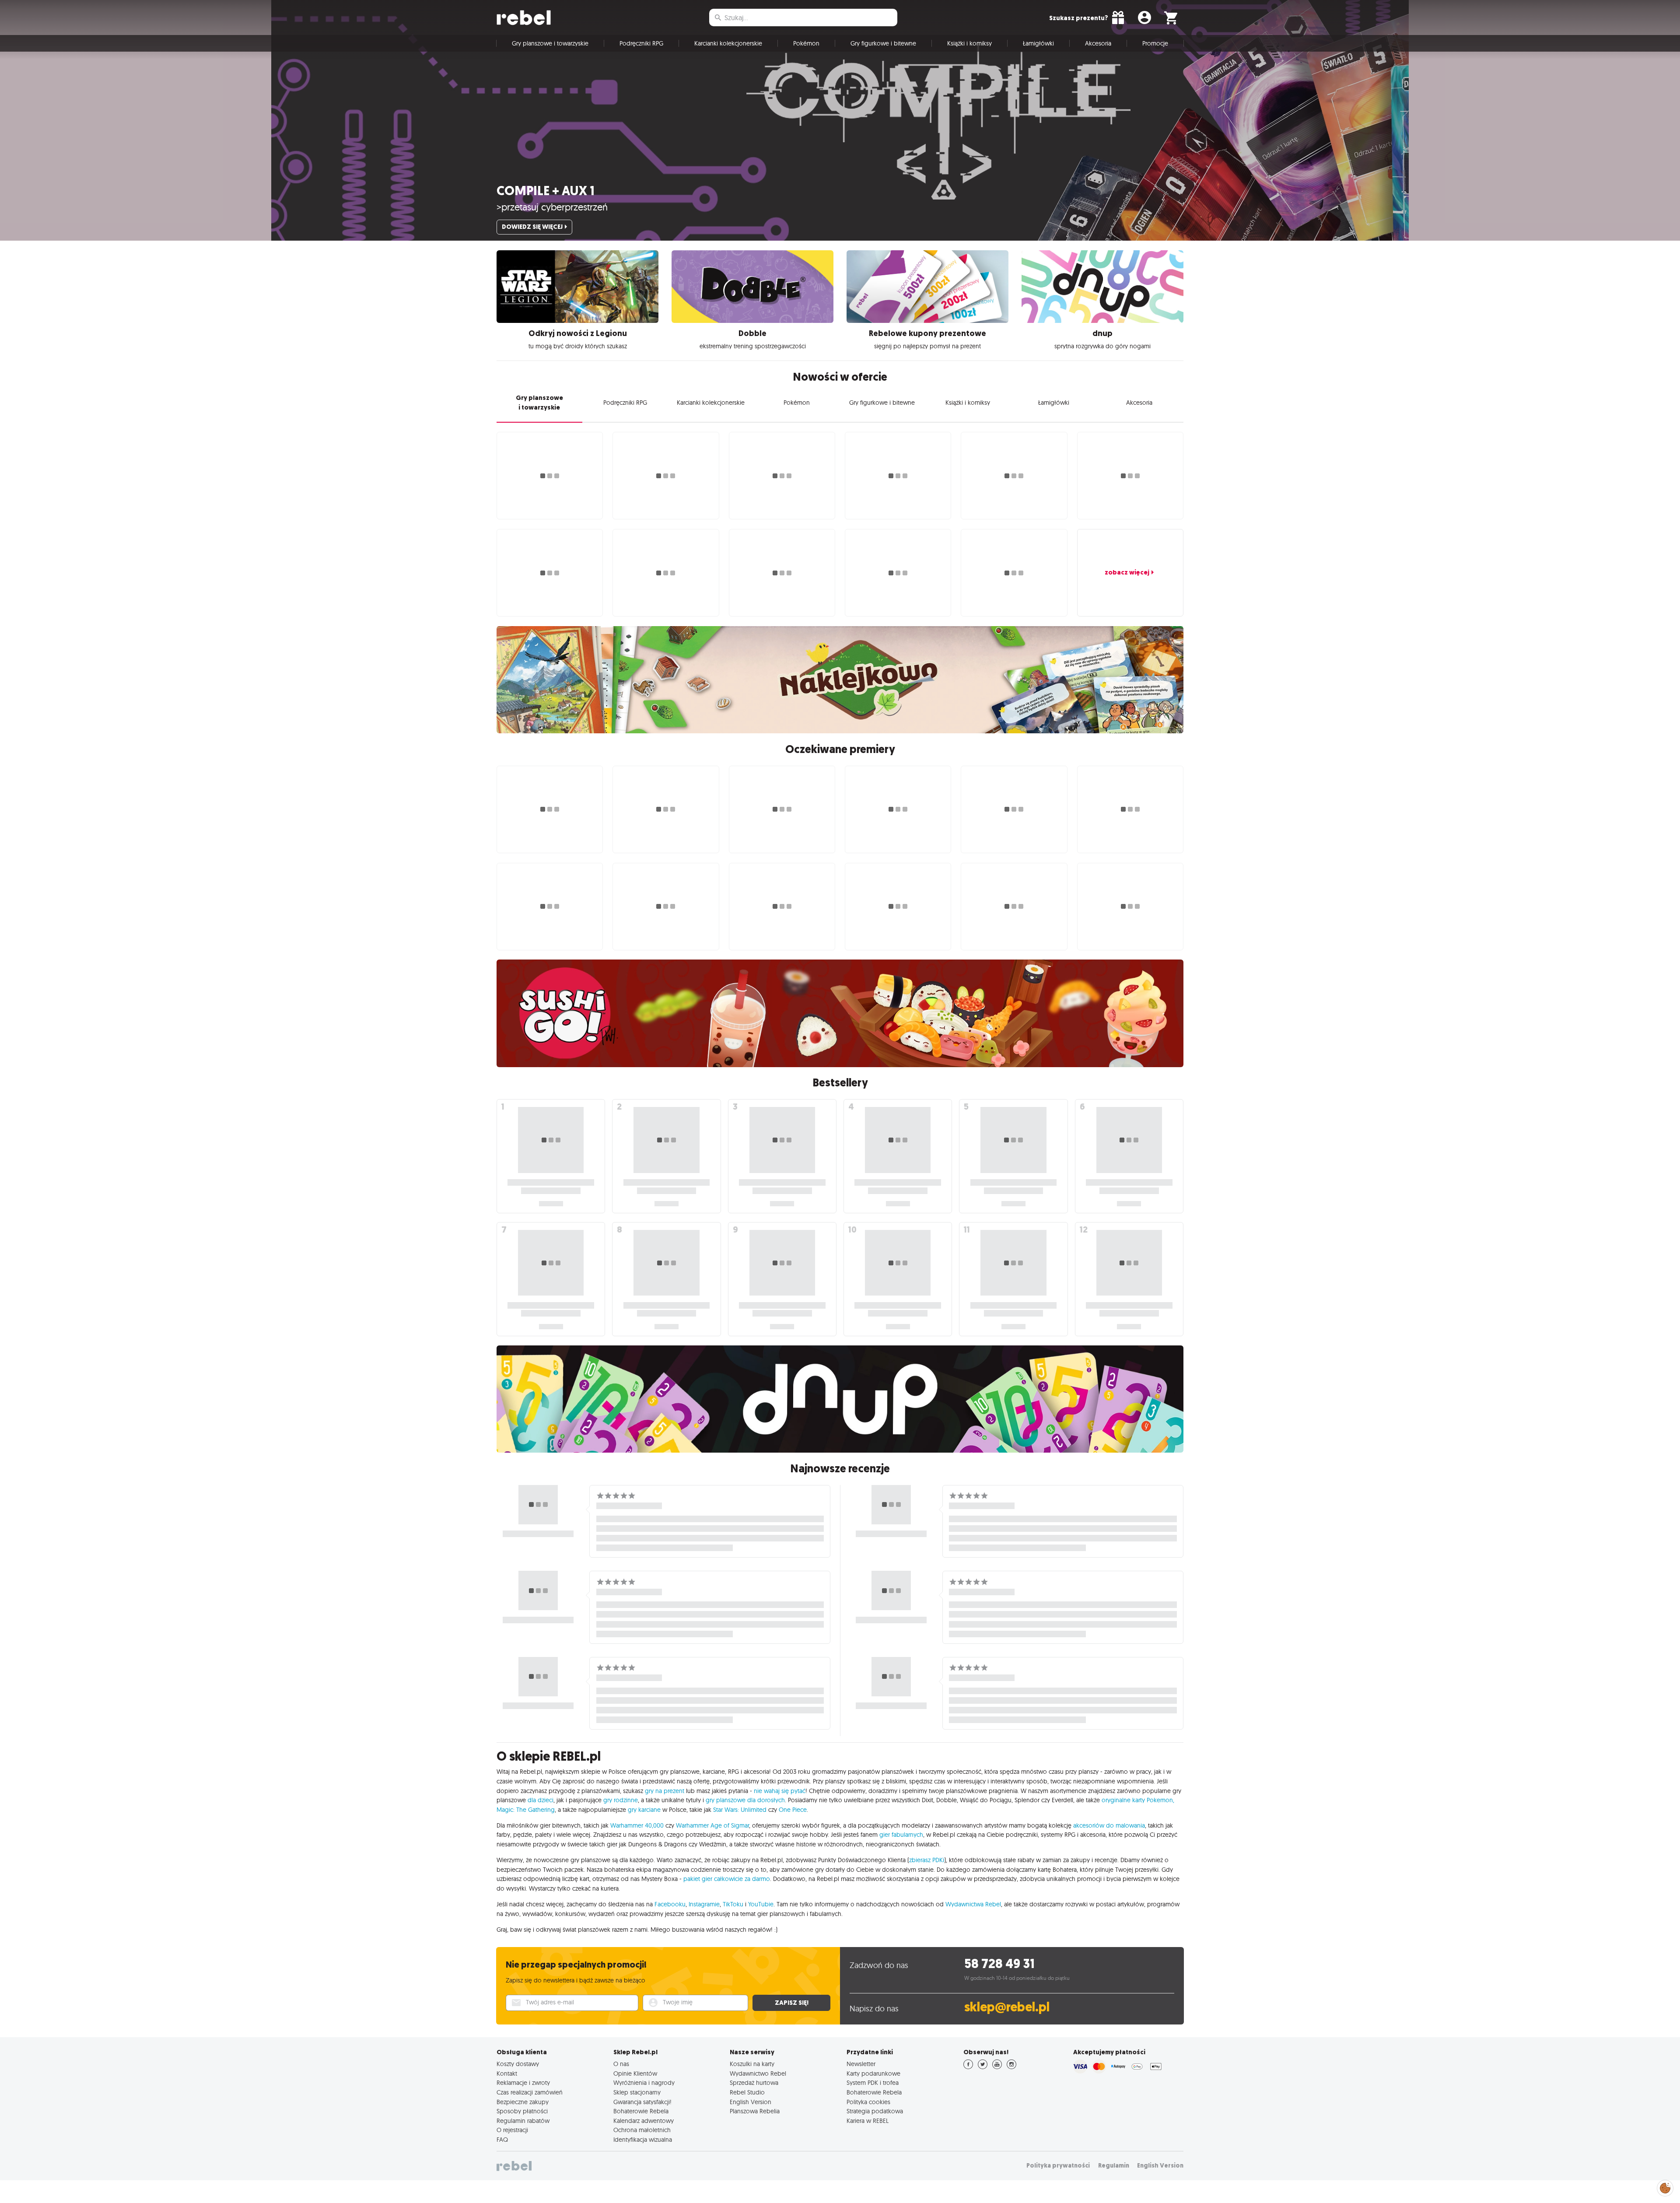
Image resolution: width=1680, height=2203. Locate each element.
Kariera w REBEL (868, 2121)
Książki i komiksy (969, 43)
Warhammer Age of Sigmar (712, 1825)
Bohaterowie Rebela (641, 2111)
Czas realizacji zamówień (530, 2092)
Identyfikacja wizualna (643, 2140)
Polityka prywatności (1058, 2166)
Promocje (1155, 43)
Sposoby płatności (522, 2111)
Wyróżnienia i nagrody (644, 2083)
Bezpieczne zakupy (523, 2102)
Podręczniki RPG (641, 43)
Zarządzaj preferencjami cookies (1665, 2187)
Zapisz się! (792, 2003)
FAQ (502, 2140)
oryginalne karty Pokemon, (1138, 1800)
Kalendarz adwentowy (644, 2121)
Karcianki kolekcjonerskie (728, 43)
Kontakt (507, 2073)
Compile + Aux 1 (546, 191)
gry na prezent (665, 1791)
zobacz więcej (1127, 572)
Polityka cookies (868, 2102)
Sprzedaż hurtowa (754, 2083)
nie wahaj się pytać (780, 1791)
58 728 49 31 (999, 1964)
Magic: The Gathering (526, 1810)
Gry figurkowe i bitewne (883, 43)
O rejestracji (512, 2130)
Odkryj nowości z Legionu (578, 333)
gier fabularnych (901, 1835)
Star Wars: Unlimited (740, 1810)
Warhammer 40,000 (637, 1825)
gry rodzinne (621, 1800)
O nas (621, 2064)
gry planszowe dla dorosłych (745, 1800)
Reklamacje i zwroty (523, 2083)
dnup (1102, 333)
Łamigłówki (1038, 43)
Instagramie (704, 1904)
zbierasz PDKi (927, 1860)
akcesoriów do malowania (1109, 1825)
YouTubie (761, 1904)
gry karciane (644, 1810)
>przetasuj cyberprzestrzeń (552, 207)
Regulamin (1114, 2166)
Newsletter (861, 2064)
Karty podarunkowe (873, 2073)
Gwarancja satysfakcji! (642, 2102)
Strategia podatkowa (875, 2111)
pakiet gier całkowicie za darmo (727, 1879)
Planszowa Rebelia (755, 2111)
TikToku (733, 1904)
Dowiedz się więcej (532, 227)
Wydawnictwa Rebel (973, 1904)
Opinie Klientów (635, 2073)
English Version (751, 2102)
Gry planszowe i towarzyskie (550, 43)
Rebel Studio (747, 2092)
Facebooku (670, 1904)
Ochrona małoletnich (642, 2130)
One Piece (793, 1810)
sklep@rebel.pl (1007, 2007)
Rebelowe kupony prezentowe (927, 333)
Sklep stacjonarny (637, 2092)
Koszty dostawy (518, 2064)
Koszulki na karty (752, 2064)
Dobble (752, 333)
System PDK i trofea (873, 2083)
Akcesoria (1098, 43)
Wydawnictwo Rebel (758, 2073)
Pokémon (806, 43)
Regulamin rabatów (523, 2121)
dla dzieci (541, 1800)
